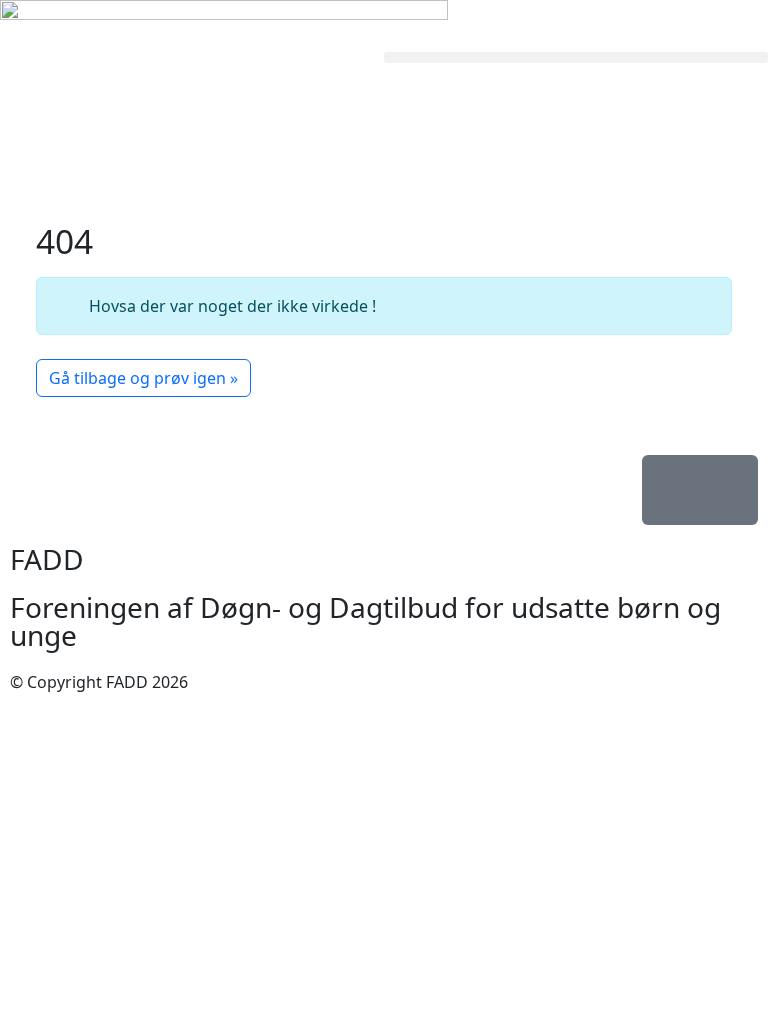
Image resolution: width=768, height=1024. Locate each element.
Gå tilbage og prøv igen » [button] (143, 378)
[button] (576, 57)
